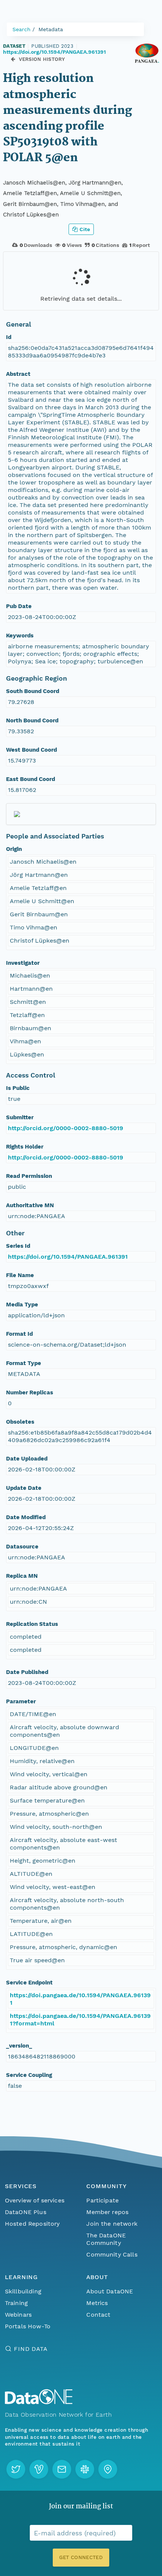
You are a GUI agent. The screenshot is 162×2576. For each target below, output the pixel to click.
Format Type (24, 1363)
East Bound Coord (31, 779)
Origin (14, 849)
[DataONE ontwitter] (16, 2469)
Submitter (20, 1117)
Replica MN (22, 1576)
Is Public (18, 1088)
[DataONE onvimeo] (39, 2469)
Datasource (22, 1547)
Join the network (112, 2224)
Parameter (21, 1701)
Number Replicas (30, 1392)
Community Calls (112, 2254)
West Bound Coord (31, 750)
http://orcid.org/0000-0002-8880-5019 (66, 1128)
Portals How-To (28, 2326)
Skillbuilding (23, 2291)
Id (9, 337)
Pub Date (19, 606)
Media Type (22, 1305)
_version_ (19, 2046)
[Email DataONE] (62, 2469)
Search (21, 29)
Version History (42, 59)
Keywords (20, 636)
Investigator (23, 963)
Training (16, 2303)
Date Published (27, 1672)
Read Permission (29, 1176)
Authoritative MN (30, 1205)
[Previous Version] (13, 59)
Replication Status (32, 1624)
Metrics (97, 2303)
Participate (102, 2200)
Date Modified (26, 1517)
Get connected (81, 2557)
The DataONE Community (106, 2239)
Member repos (107, 2212)
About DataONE (110, 2291)
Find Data (31, 2349)
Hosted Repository (32, 2224)
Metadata (51, 29)
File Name (20, 1275)
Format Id (19, 1334)
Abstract (18, 374)
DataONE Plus (26, 2212)
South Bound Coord (33, 691)
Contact (98, 2315)
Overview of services (35, 2200)
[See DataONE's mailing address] (108, 2469)
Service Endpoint (29, 1983)
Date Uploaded (27, 1459)
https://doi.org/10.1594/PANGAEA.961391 (54, 52)
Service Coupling (29, 2075)
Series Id (18, 1246)
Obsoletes (20, 1422)
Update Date (24, 1488)
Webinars (18, 2315)
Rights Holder (25, 1147)
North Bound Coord (32, 720)
